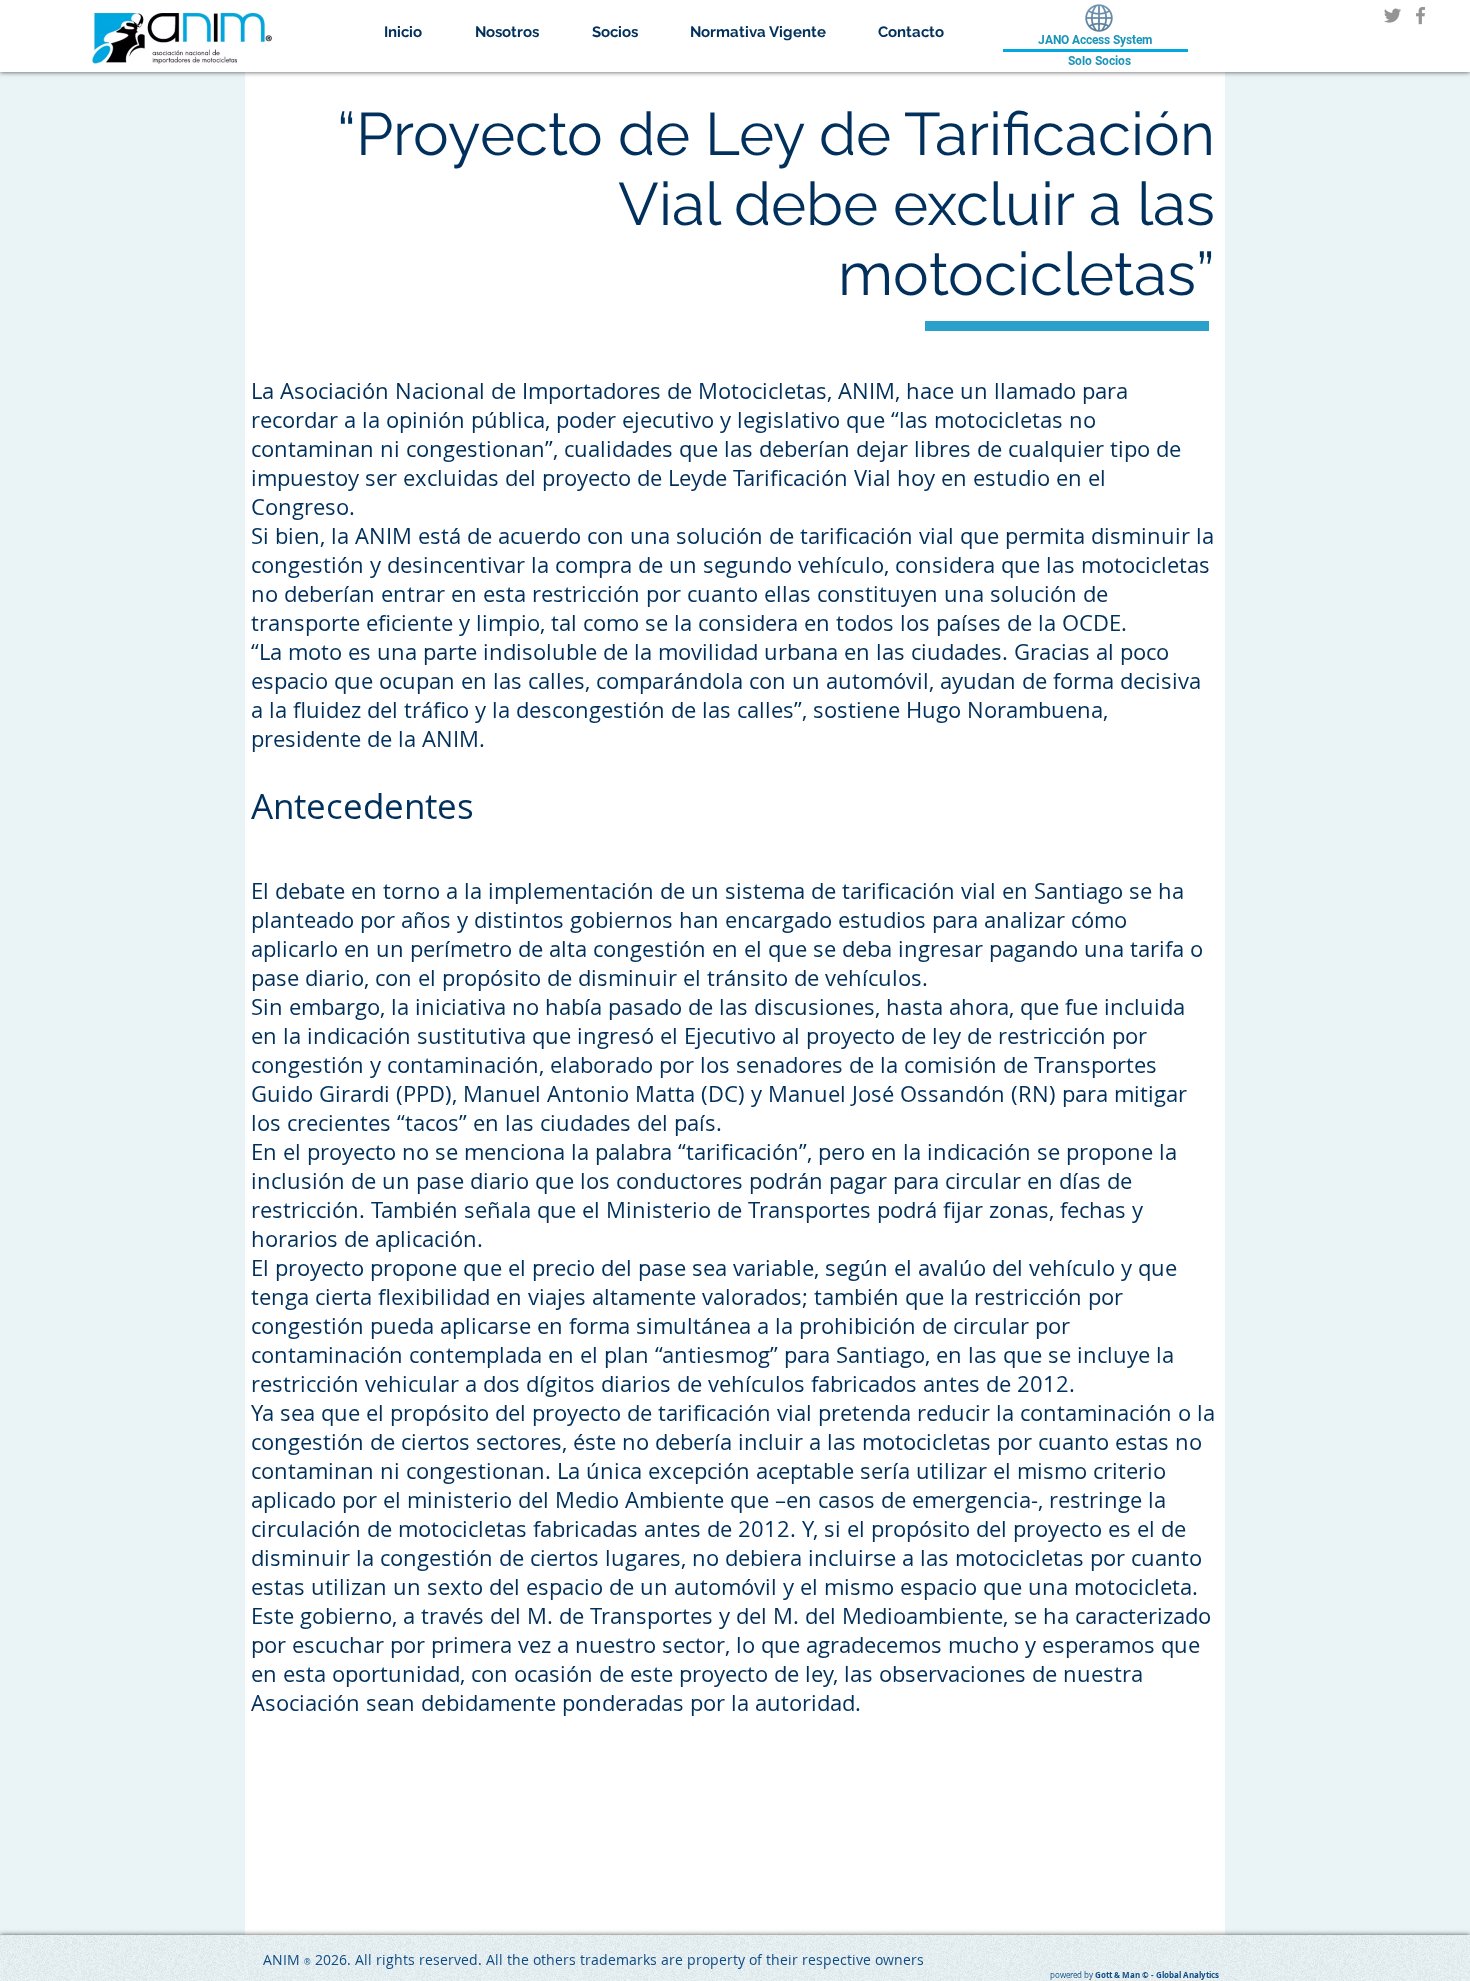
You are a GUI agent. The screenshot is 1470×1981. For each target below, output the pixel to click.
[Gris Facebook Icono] (1420, 15)
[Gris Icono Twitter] (1392, 15)
